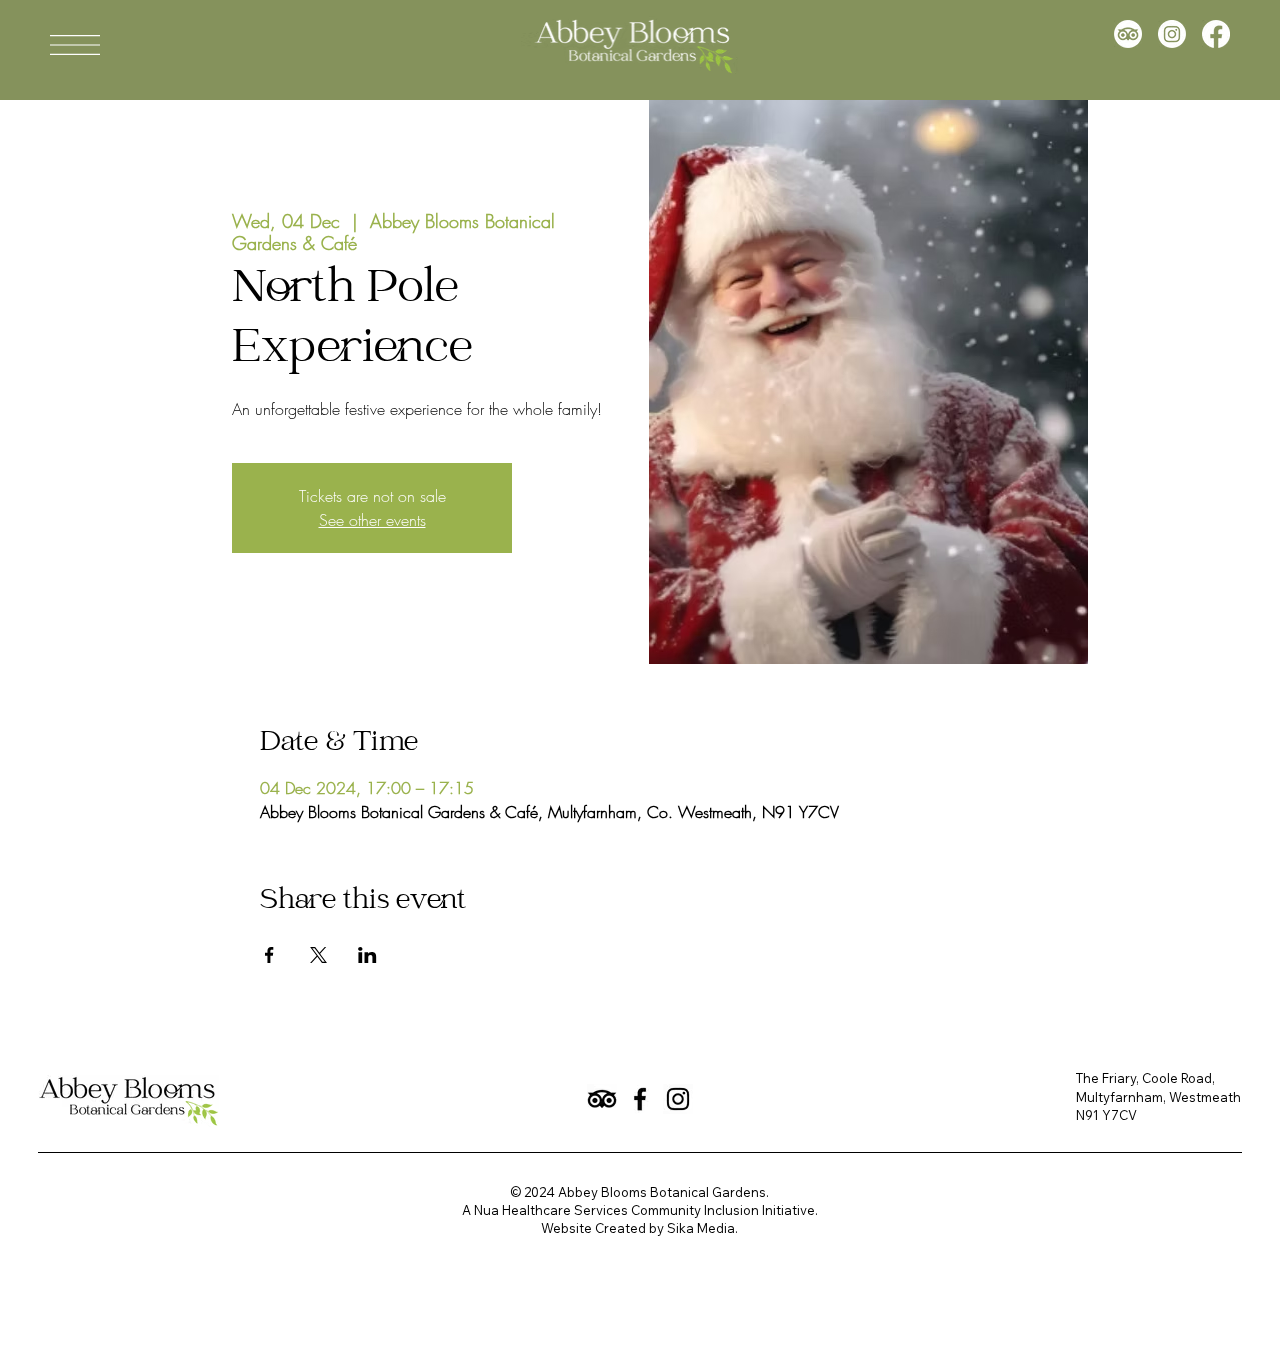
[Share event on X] (318, 955)
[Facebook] (1216, 34)
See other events (372, 520)
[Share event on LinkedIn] (367, 955)
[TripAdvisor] (1128, 34)
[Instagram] (1172, 34)
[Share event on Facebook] (269, 955)
